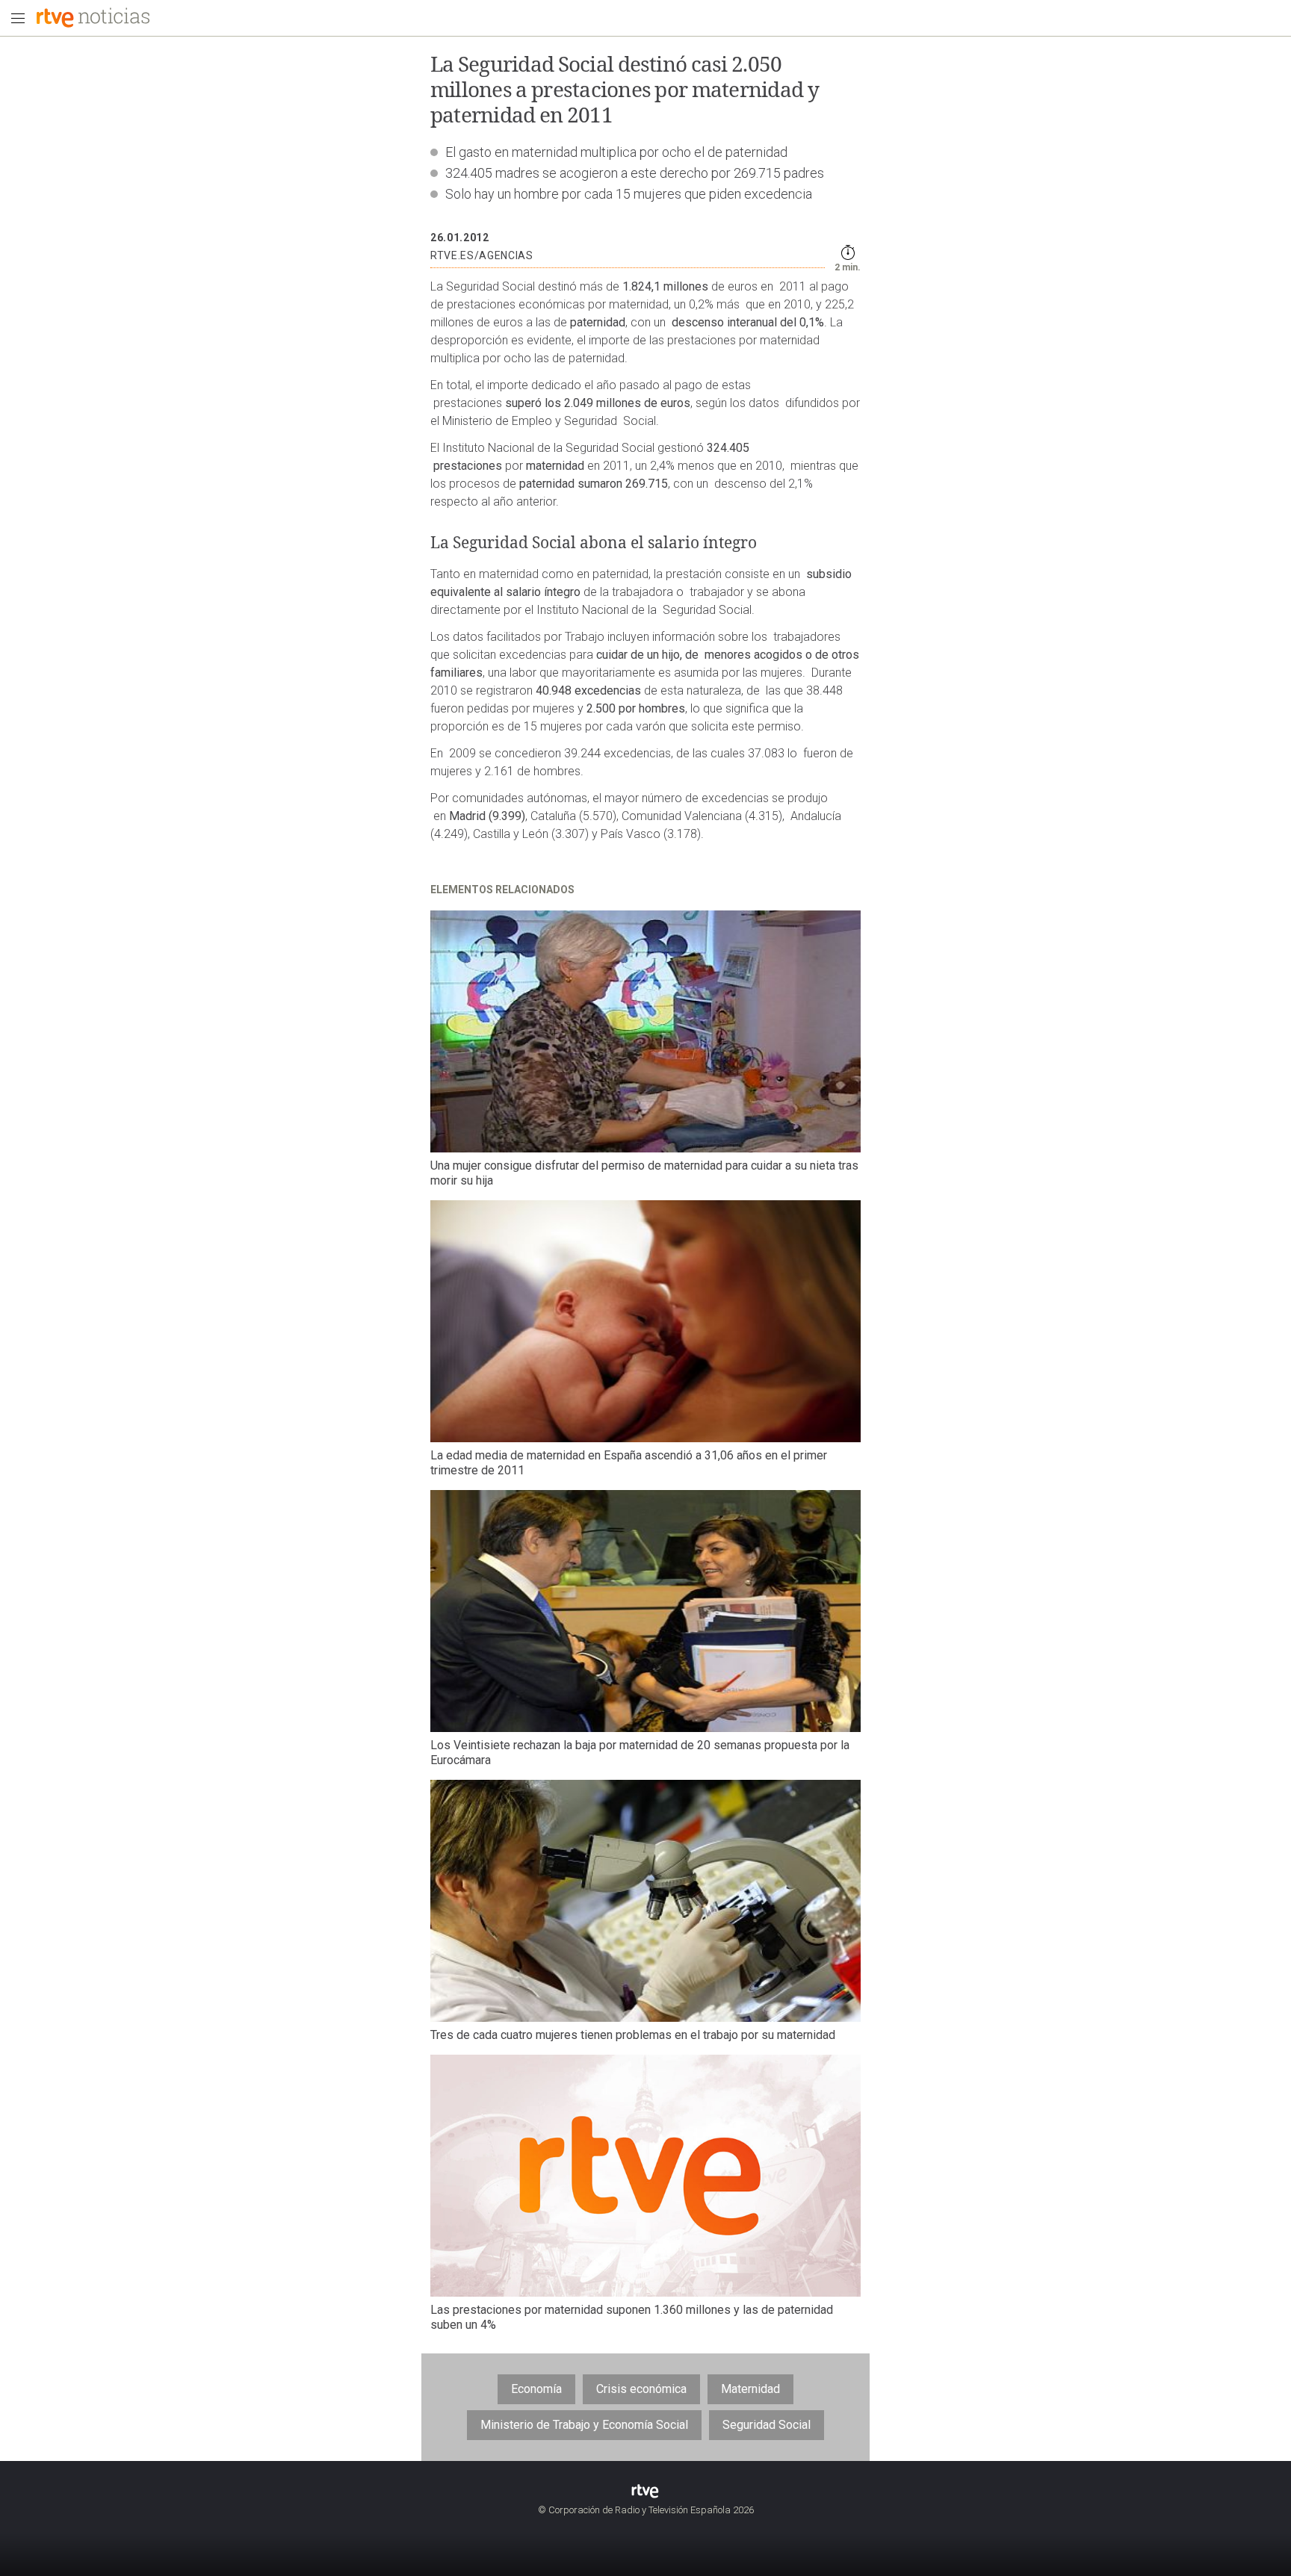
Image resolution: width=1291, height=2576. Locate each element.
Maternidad (750, 2389)
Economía (536, 2389)
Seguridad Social (767, 2425)
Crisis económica (641, 2389)
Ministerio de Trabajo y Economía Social (584, 2425)
